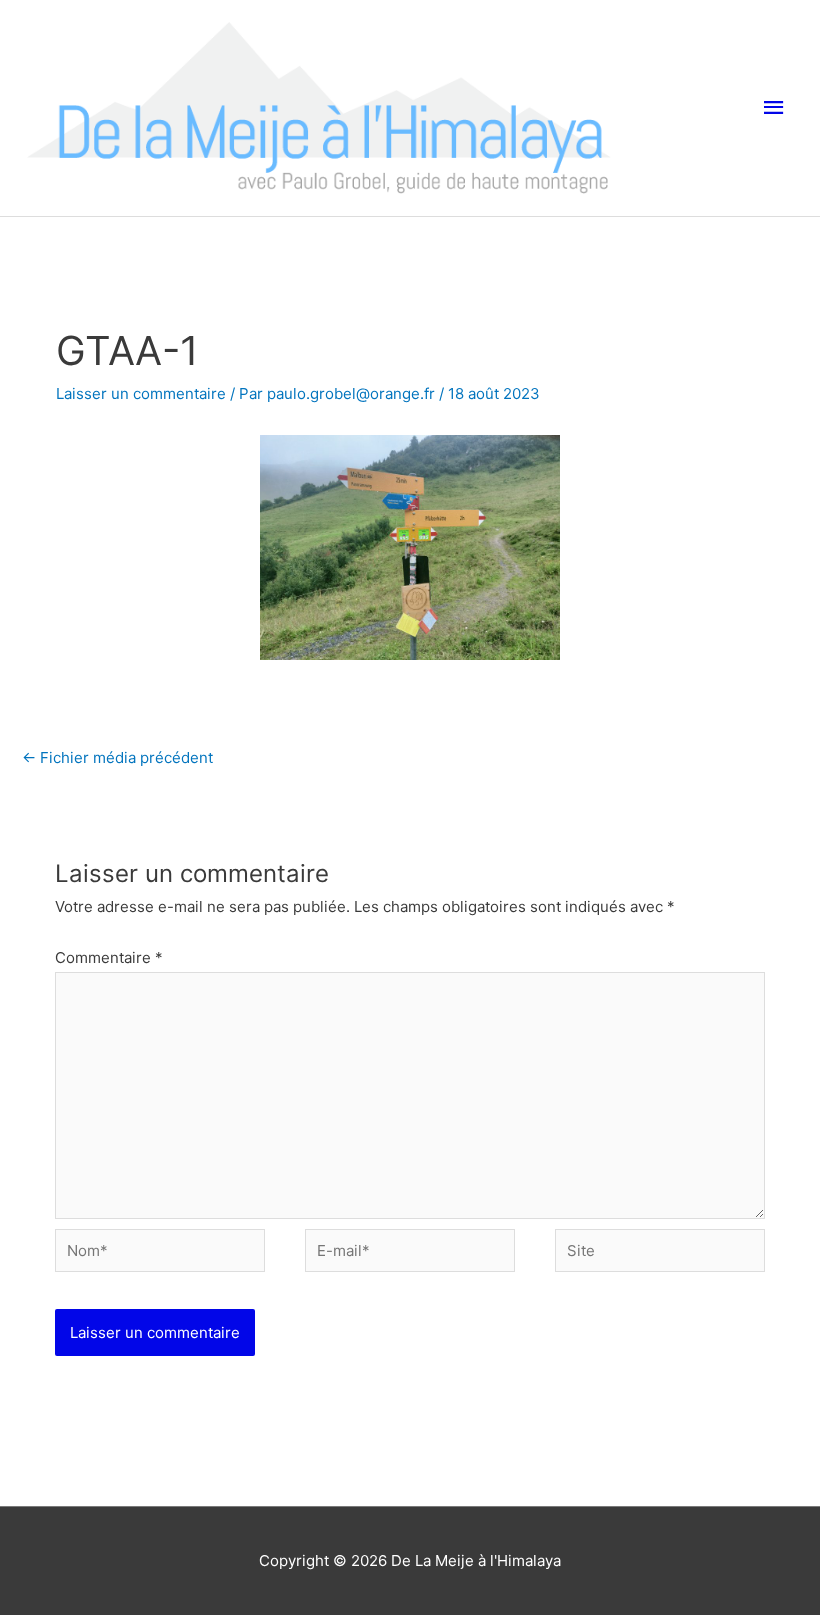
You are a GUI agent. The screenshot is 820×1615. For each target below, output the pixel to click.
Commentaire (109, 957)
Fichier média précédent (117, 757)
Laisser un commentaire (141, 393)
